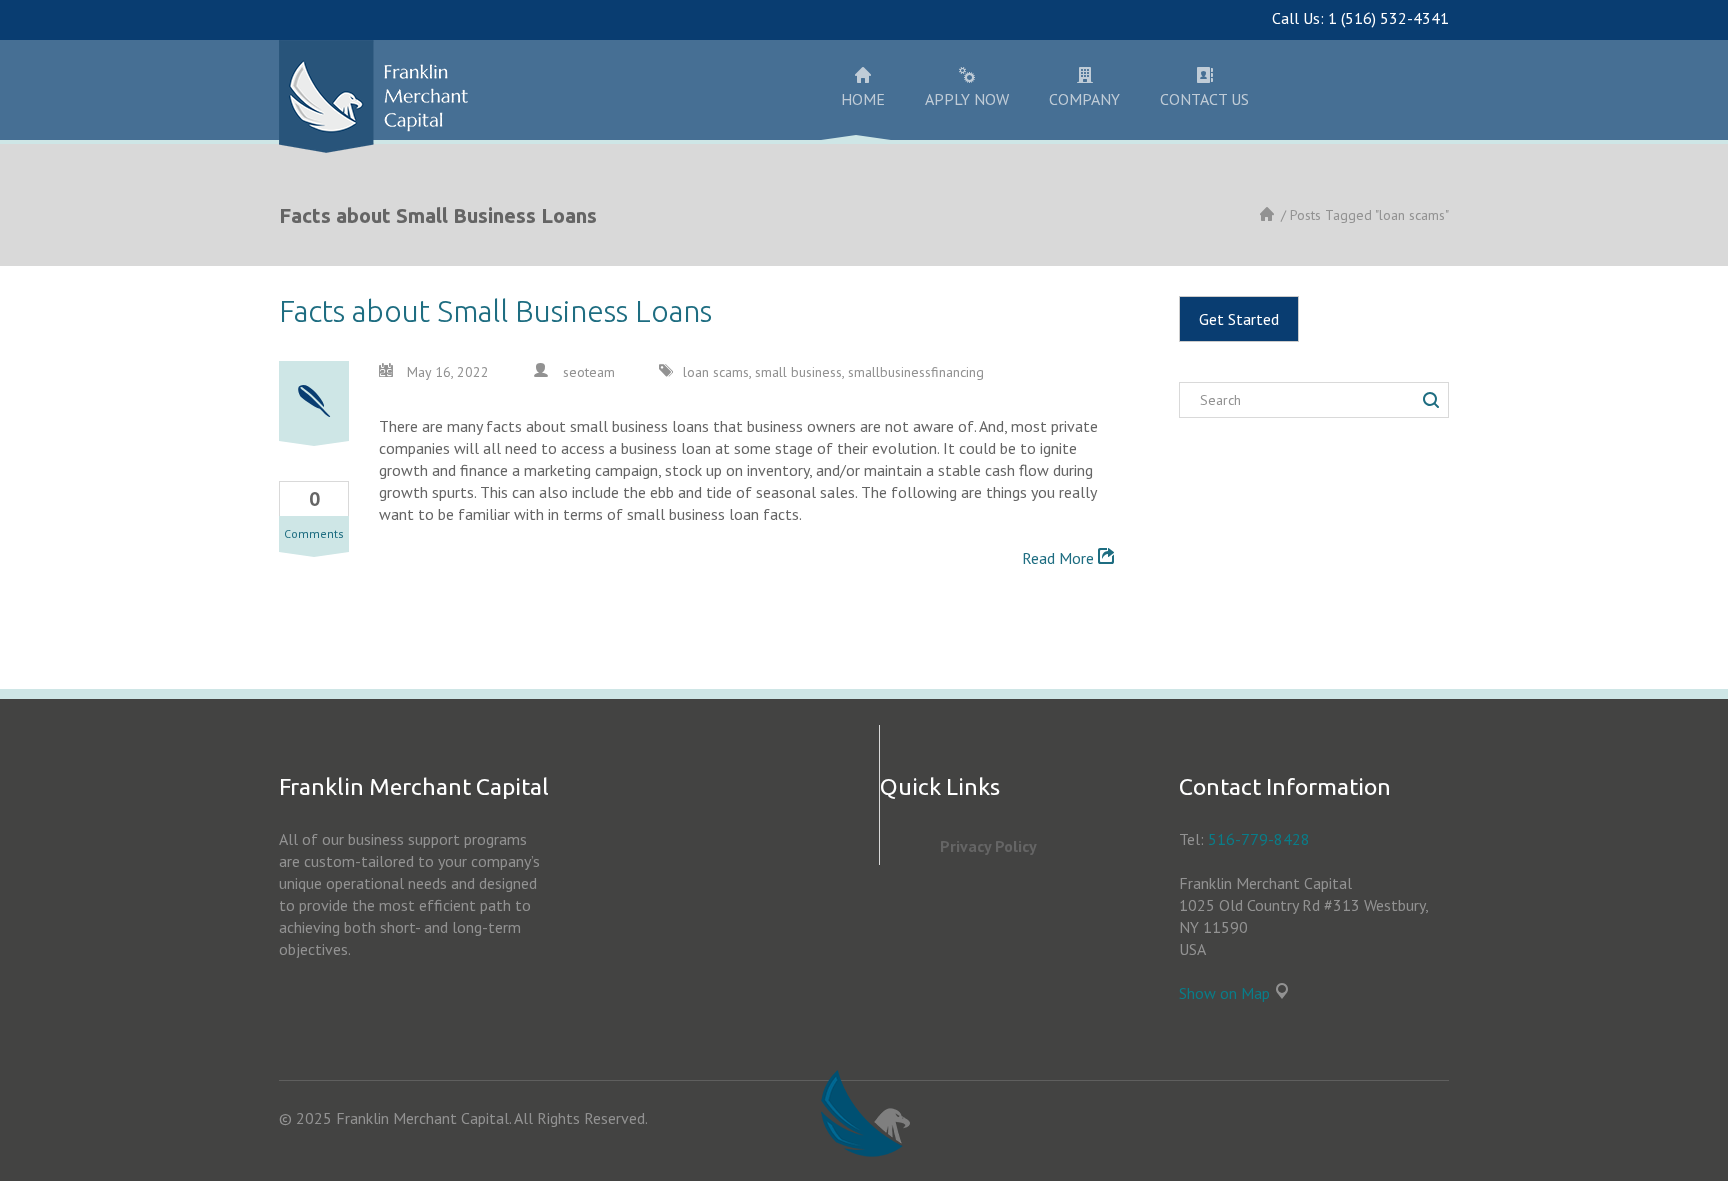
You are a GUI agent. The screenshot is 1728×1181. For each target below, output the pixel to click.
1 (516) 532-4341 (1388, 18)
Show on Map (1224, 993)
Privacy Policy (988, 846)
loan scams (716, 372)
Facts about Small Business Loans (495, 311)
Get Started (1239, 319)
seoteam (589, 372)
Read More (1060, 558)
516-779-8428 (1259, 839)
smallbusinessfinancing (916, 372)
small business (798, 372)
